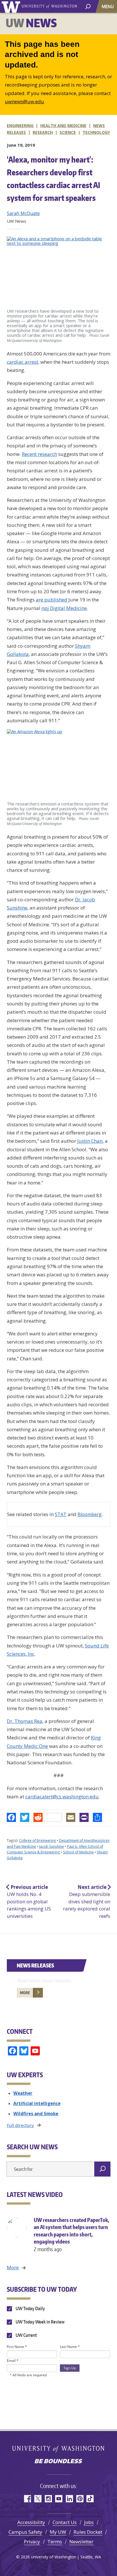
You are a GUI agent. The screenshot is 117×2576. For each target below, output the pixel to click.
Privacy (32, 2542)
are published (52, 600)
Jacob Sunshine (52, 1846)
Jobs (89, 2522)
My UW (58, 2532)
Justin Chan (90, 1141)
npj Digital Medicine (64, 608)
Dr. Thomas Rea (25, 1721)
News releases (35, 1965)
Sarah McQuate (23, 213)
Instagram (48, 2499)
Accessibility (31, 2522)
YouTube (59, 2499)
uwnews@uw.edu (24, 101)
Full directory (20, 2125)
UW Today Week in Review (40, 2322)
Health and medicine (63, 126)
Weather (23, 2093)
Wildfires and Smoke (36, 2114)
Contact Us (65, 2522)
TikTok (90, 2499)
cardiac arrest (22, 362)
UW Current (26, 2335)
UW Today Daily (30, 2308)
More (25, 1993)
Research (43, 132)
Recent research (39, 454)
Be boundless (58, 2462)
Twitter (38, 2499)
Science (68, 132)
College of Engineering (37, 1841)
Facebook (27, 2499)
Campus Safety (25, 2532)
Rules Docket (88, 2532)
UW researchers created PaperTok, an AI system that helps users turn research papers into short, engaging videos (71, 2234)
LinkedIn (69, 2499)
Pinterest (80, 2499)
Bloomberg (90, 1514)
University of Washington (12, 6)
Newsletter (81, 2542)
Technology (96, 132)
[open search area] (88, 6)
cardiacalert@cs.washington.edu (62, 1797)
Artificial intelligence (37, 2103)
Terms (55, 2542)
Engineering (20, 126)
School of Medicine (78, 1852)
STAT (61, 1514)
